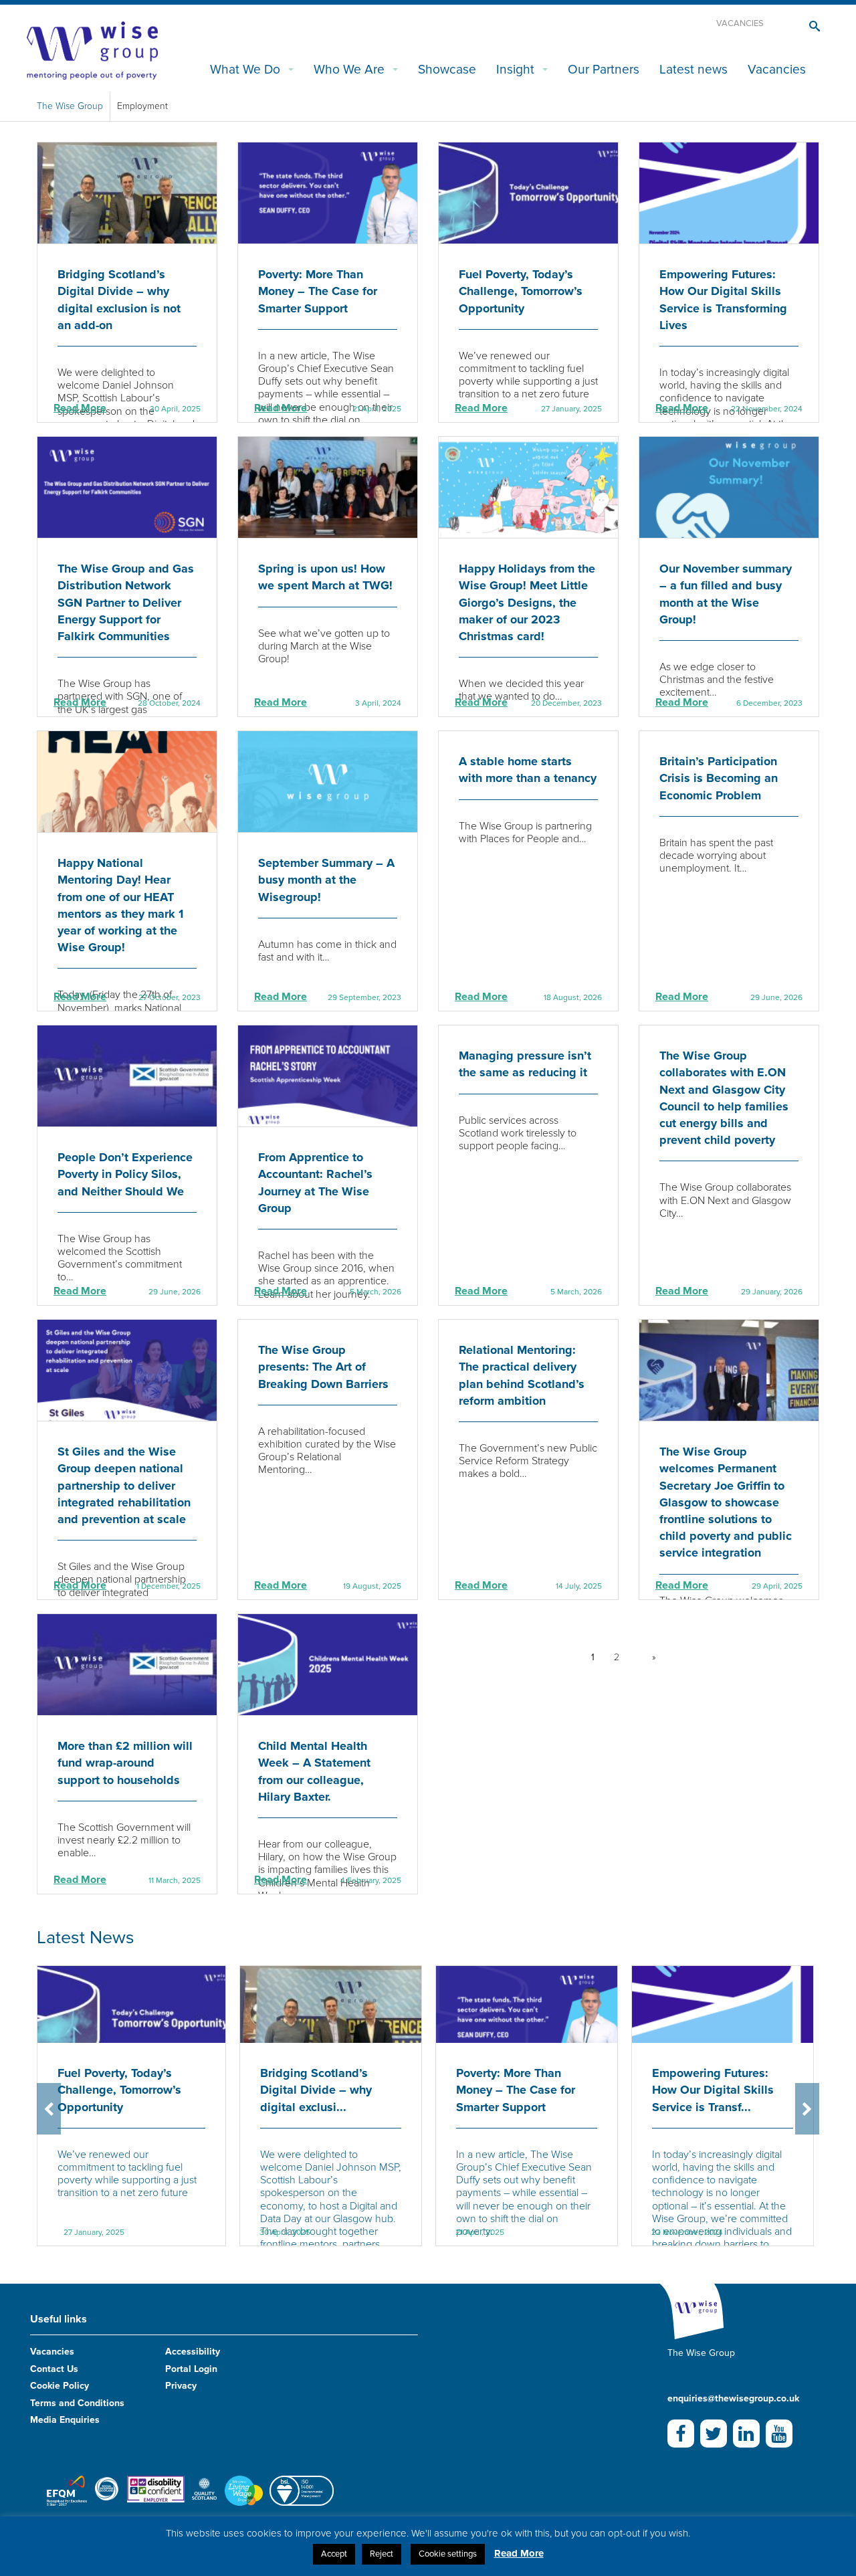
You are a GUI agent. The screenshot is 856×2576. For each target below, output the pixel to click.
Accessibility (193, 2352)
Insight (515, 69)
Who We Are (349, 69)
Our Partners (604, 69)
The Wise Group (70, 106)
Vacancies (740, 23)
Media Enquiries (65, 2420)
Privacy (181, 2386)
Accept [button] (334, 2554)
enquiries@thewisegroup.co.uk (733, 2398)
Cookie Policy (60, 2386)
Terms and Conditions (77, 2403)
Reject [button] (382, 2554)
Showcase (447, 69)
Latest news (693, 69)
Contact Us (54, 2369)
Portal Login (191, 2369)
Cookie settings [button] (448, 2554)
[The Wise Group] (92, 49)
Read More (80, 408)
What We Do (245, 69)
